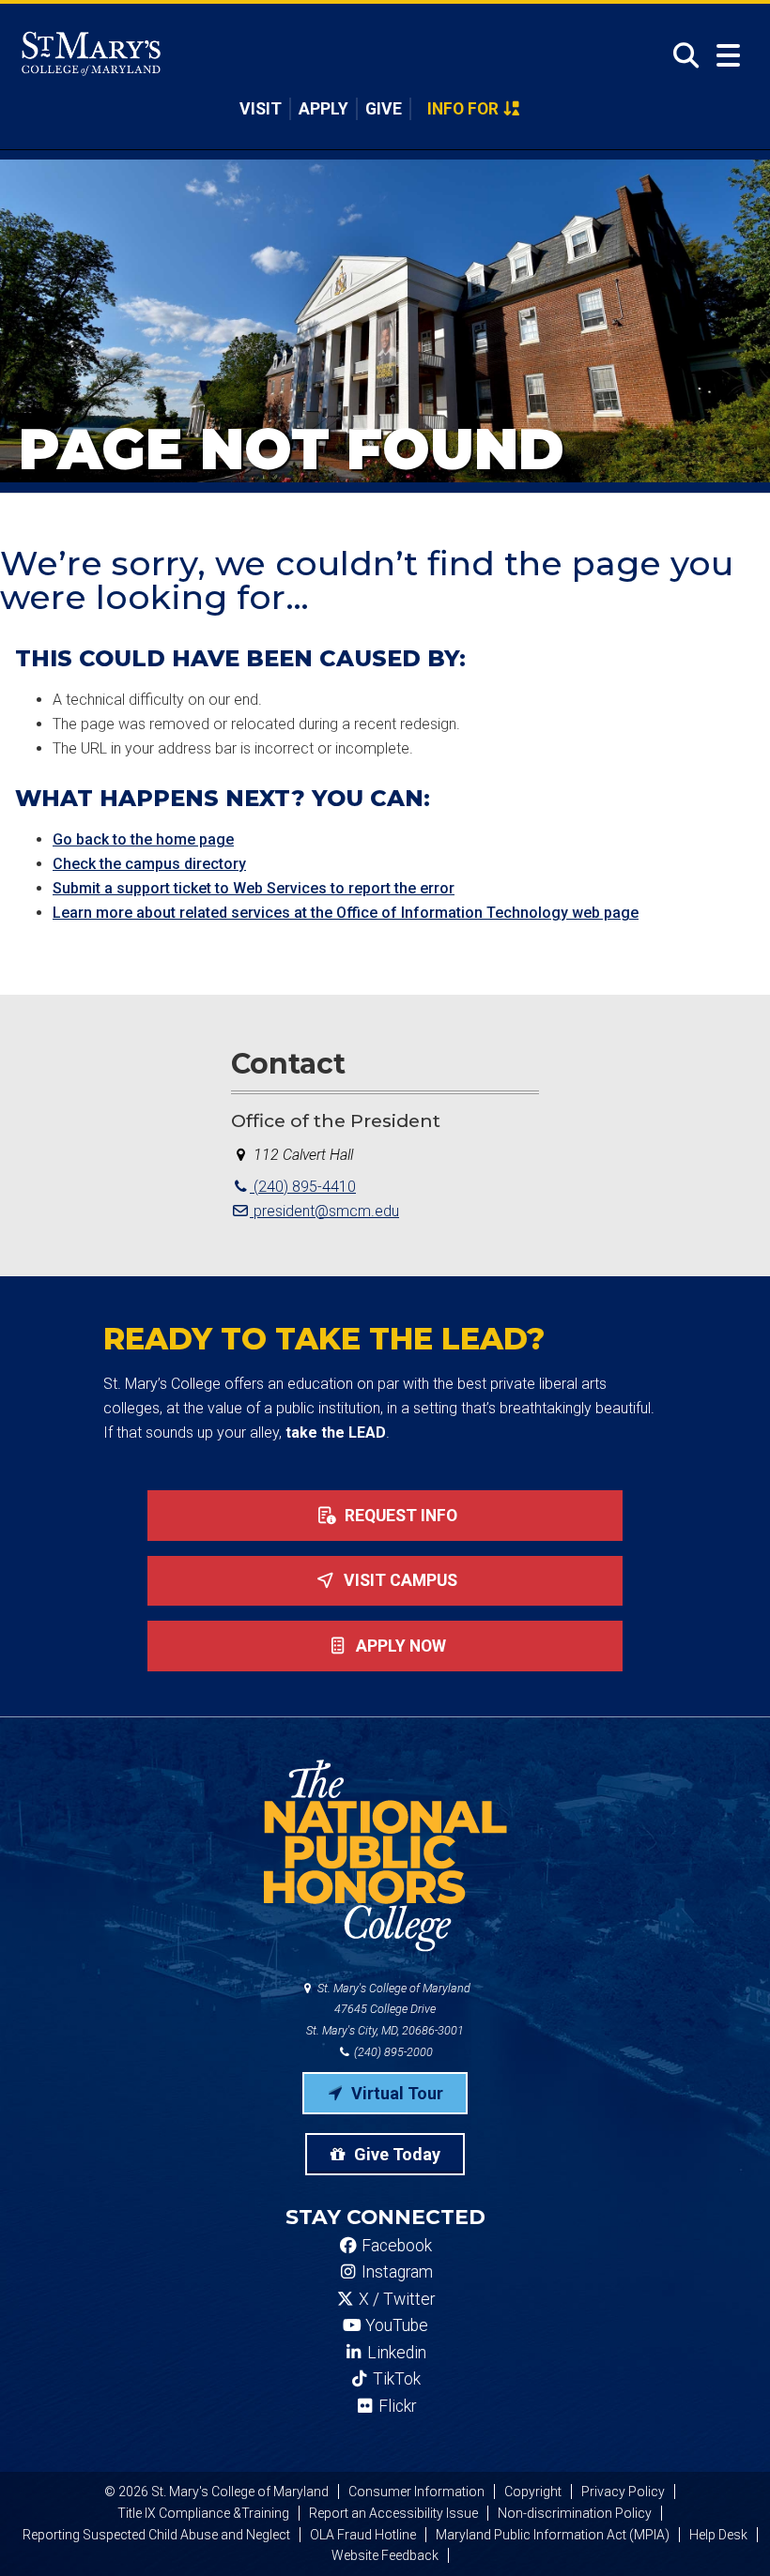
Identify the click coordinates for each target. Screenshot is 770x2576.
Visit (261, 109)
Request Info (399, 1516)
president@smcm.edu (324, 1211)
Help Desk (718, 2535)
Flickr (395, 2406)
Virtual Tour (395, 2093)
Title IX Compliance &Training (203, 2513)
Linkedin (395, 2353)
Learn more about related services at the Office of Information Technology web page (346, 913)
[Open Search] (680, 55)
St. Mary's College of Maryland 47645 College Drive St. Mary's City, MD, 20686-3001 (388, 2010)
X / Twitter (395, 2299)
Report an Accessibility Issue (393, 2513)
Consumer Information (416, 2492)
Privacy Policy (623, 2492)
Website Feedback (385, 2555)
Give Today (395, 2154)
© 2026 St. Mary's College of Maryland (216, 2492)
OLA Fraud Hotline (363, 2535)
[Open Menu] (728, 56)
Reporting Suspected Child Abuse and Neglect (156, 2535)
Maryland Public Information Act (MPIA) (553, 2535)
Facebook (395, 2246)
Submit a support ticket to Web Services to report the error (254, 888)
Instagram (395, 2272)
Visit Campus (399, 1580)
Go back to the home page (143, 839)
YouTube (395, 2325)
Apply (323, 109)
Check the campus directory (149, 864)
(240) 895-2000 (392, 2052)
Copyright (533, 2492)
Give (384, 109)
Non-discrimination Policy (575, 2513)
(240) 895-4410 (303, 1187)
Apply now (399, 1646)
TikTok (395, 2379)
